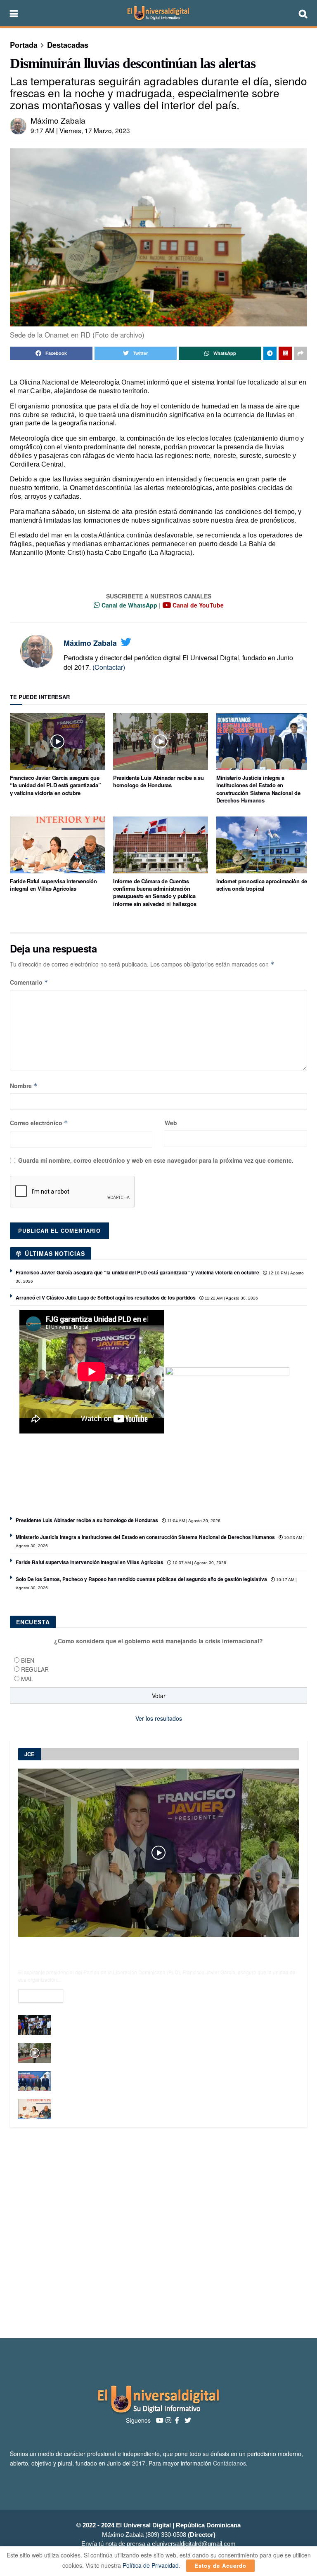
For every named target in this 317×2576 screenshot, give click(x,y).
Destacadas (68, 45)
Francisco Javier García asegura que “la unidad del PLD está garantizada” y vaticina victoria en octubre (56, 785)
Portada (24, 45)
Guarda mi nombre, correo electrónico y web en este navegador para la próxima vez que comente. (156, 1160)
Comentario (29, 982)
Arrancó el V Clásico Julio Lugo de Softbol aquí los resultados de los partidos (106, 1297)
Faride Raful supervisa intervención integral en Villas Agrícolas (53, 885)
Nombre (24, 1086)
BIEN (28, 1660)
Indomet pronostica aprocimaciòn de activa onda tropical (262, 885)
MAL (27, 1679)
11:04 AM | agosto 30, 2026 (193, 1521)
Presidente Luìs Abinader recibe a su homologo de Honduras (158, 781)
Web (171, 1123)
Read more (41, 1996)
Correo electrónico (39, 1123)
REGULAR (35, 1669)
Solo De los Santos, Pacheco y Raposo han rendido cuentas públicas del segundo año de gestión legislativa (141, 1579)
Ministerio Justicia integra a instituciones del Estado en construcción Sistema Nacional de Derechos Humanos (258, 789)
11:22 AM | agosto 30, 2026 (231, 1298)
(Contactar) (109, 667)
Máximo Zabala (58, 120)
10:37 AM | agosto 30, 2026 (199, 1563)
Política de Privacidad (151, 2565)
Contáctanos (229, 2463)
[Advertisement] (158, 2233)
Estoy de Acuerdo (220, 2565)
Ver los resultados (159, 1718)
